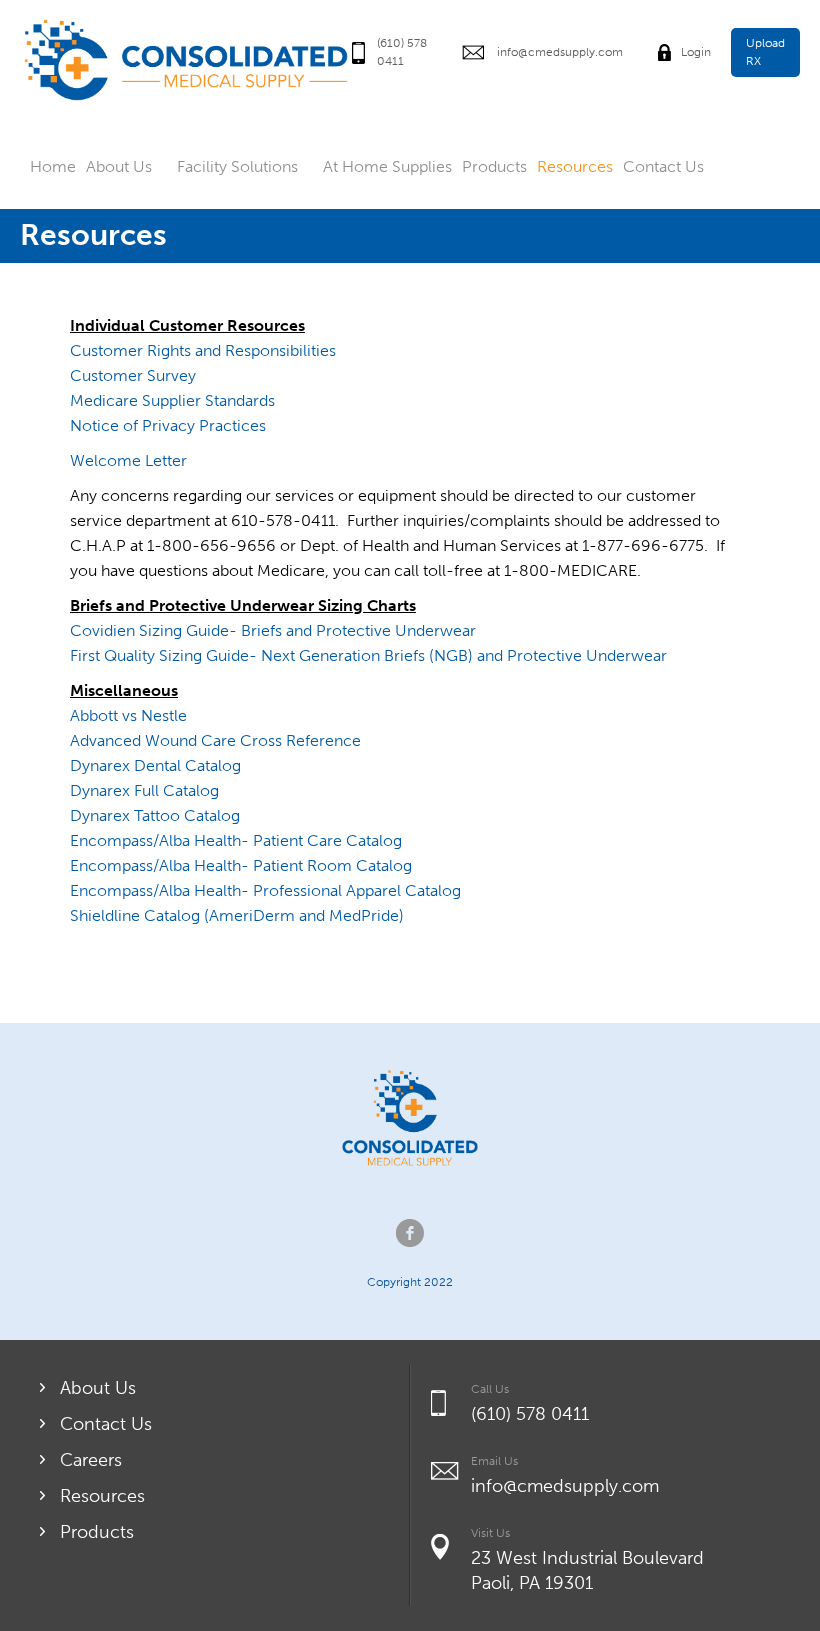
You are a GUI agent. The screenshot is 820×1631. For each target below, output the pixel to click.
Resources (575, 166)
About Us (119, 166)
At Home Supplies (387, 166)
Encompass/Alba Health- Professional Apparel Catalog (265, 890)
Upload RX (765, 51)
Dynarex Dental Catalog (155, 765)
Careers (91, 1460)
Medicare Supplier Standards (172, 400)
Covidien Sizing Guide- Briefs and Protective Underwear (273, 630)
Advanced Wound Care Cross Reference (215, 740)
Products (494, 166)
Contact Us (663, 166)
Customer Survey (133, 375)
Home (53, 166)
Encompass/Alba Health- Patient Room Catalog (241, 865)
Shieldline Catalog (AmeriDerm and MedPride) (237, 915)
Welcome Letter (128, 460)
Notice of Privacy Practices (168, 425)
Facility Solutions (237, 166)
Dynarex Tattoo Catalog (155, 815)
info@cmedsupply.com (560, 52)
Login (696, 52)
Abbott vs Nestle (128, 715)
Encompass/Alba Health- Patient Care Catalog (236, 840)
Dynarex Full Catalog (144, 790)
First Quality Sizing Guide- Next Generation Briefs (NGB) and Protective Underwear (368, 655)
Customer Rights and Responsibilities (203, 350)
